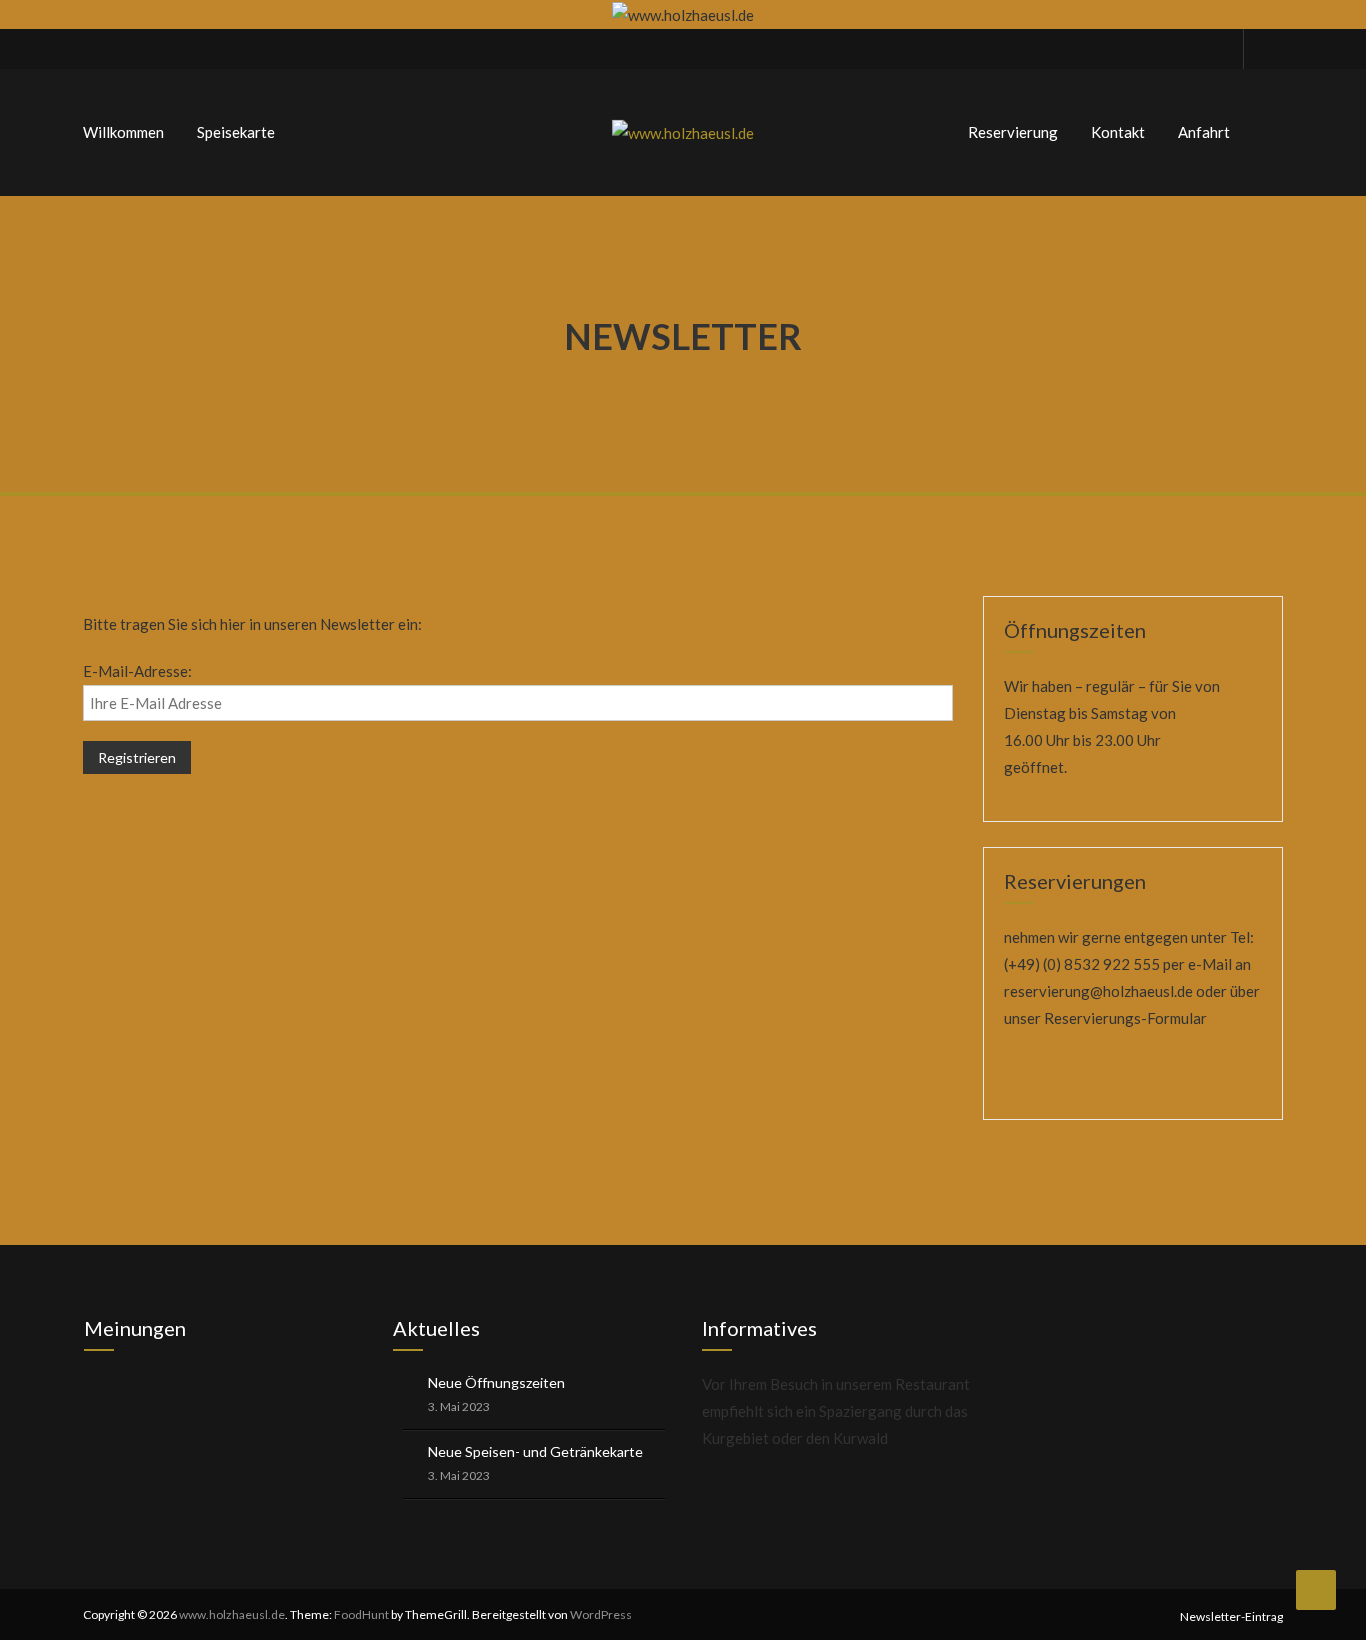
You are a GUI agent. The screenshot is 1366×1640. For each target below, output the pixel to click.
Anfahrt (1204, 132)
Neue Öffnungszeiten (496, 1382)
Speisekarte (236, 132)
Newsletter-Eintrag (1231, 1616)
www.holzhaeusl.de (232, 1614)
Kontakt (1118, 132)
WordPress (601, 1614)
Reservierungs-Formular (1125, 1018)
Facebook (1263, 49)
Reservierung (1013, 132)
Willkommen (123, 132)
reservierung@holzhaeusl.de (1098, 991)
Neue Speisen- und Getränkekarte (535, 1451)
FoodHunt (361, 1614)
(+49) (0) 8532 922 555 (1082, 964)
